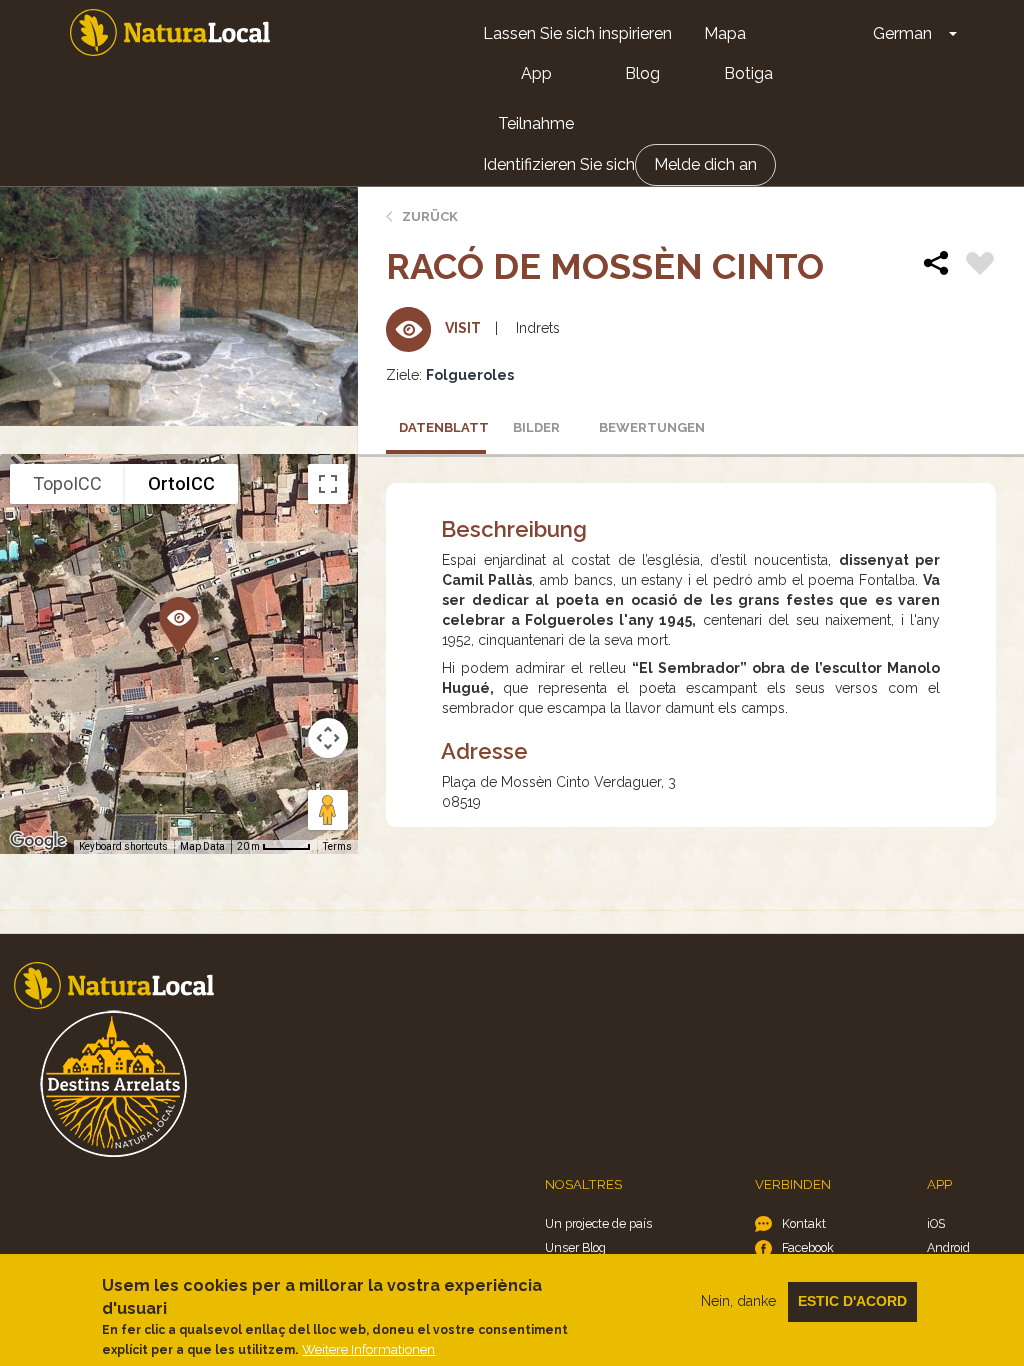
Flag (980, 266)
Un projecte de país (598, 1223)
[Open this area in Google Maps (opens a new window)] (38, 841)
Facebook (808, 1247)
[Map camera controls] (328, 738)
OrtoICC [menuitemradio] (181, 483)
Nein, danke (738, 1301)
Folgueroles (470, 375)
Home (170, 32)
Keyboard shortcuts (123, 846)
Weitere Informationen (368, 1349)
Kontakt (804, 1223)
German (902, 33)
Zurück (430, 216)
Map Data (202, 846)
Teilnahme (536, 123)
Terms (337, 846)
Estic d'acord (852, 1301)
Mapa (725, 33)
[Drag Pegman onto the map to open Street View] (328, 810)
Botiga (748, 73)
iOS (936, 1223)
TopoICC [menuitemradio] (67, 483)
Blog (642, 73)
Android (948, 1247)
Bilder (536, 427)
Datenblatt (442, 427)
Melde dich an (705, 164)
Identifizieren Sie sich (559, 164)
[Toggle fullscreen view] (328, 484)
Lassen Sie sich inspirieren (577, 33)
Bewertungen (642, 427)
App (536, 73)
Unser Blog (575, 1247)
